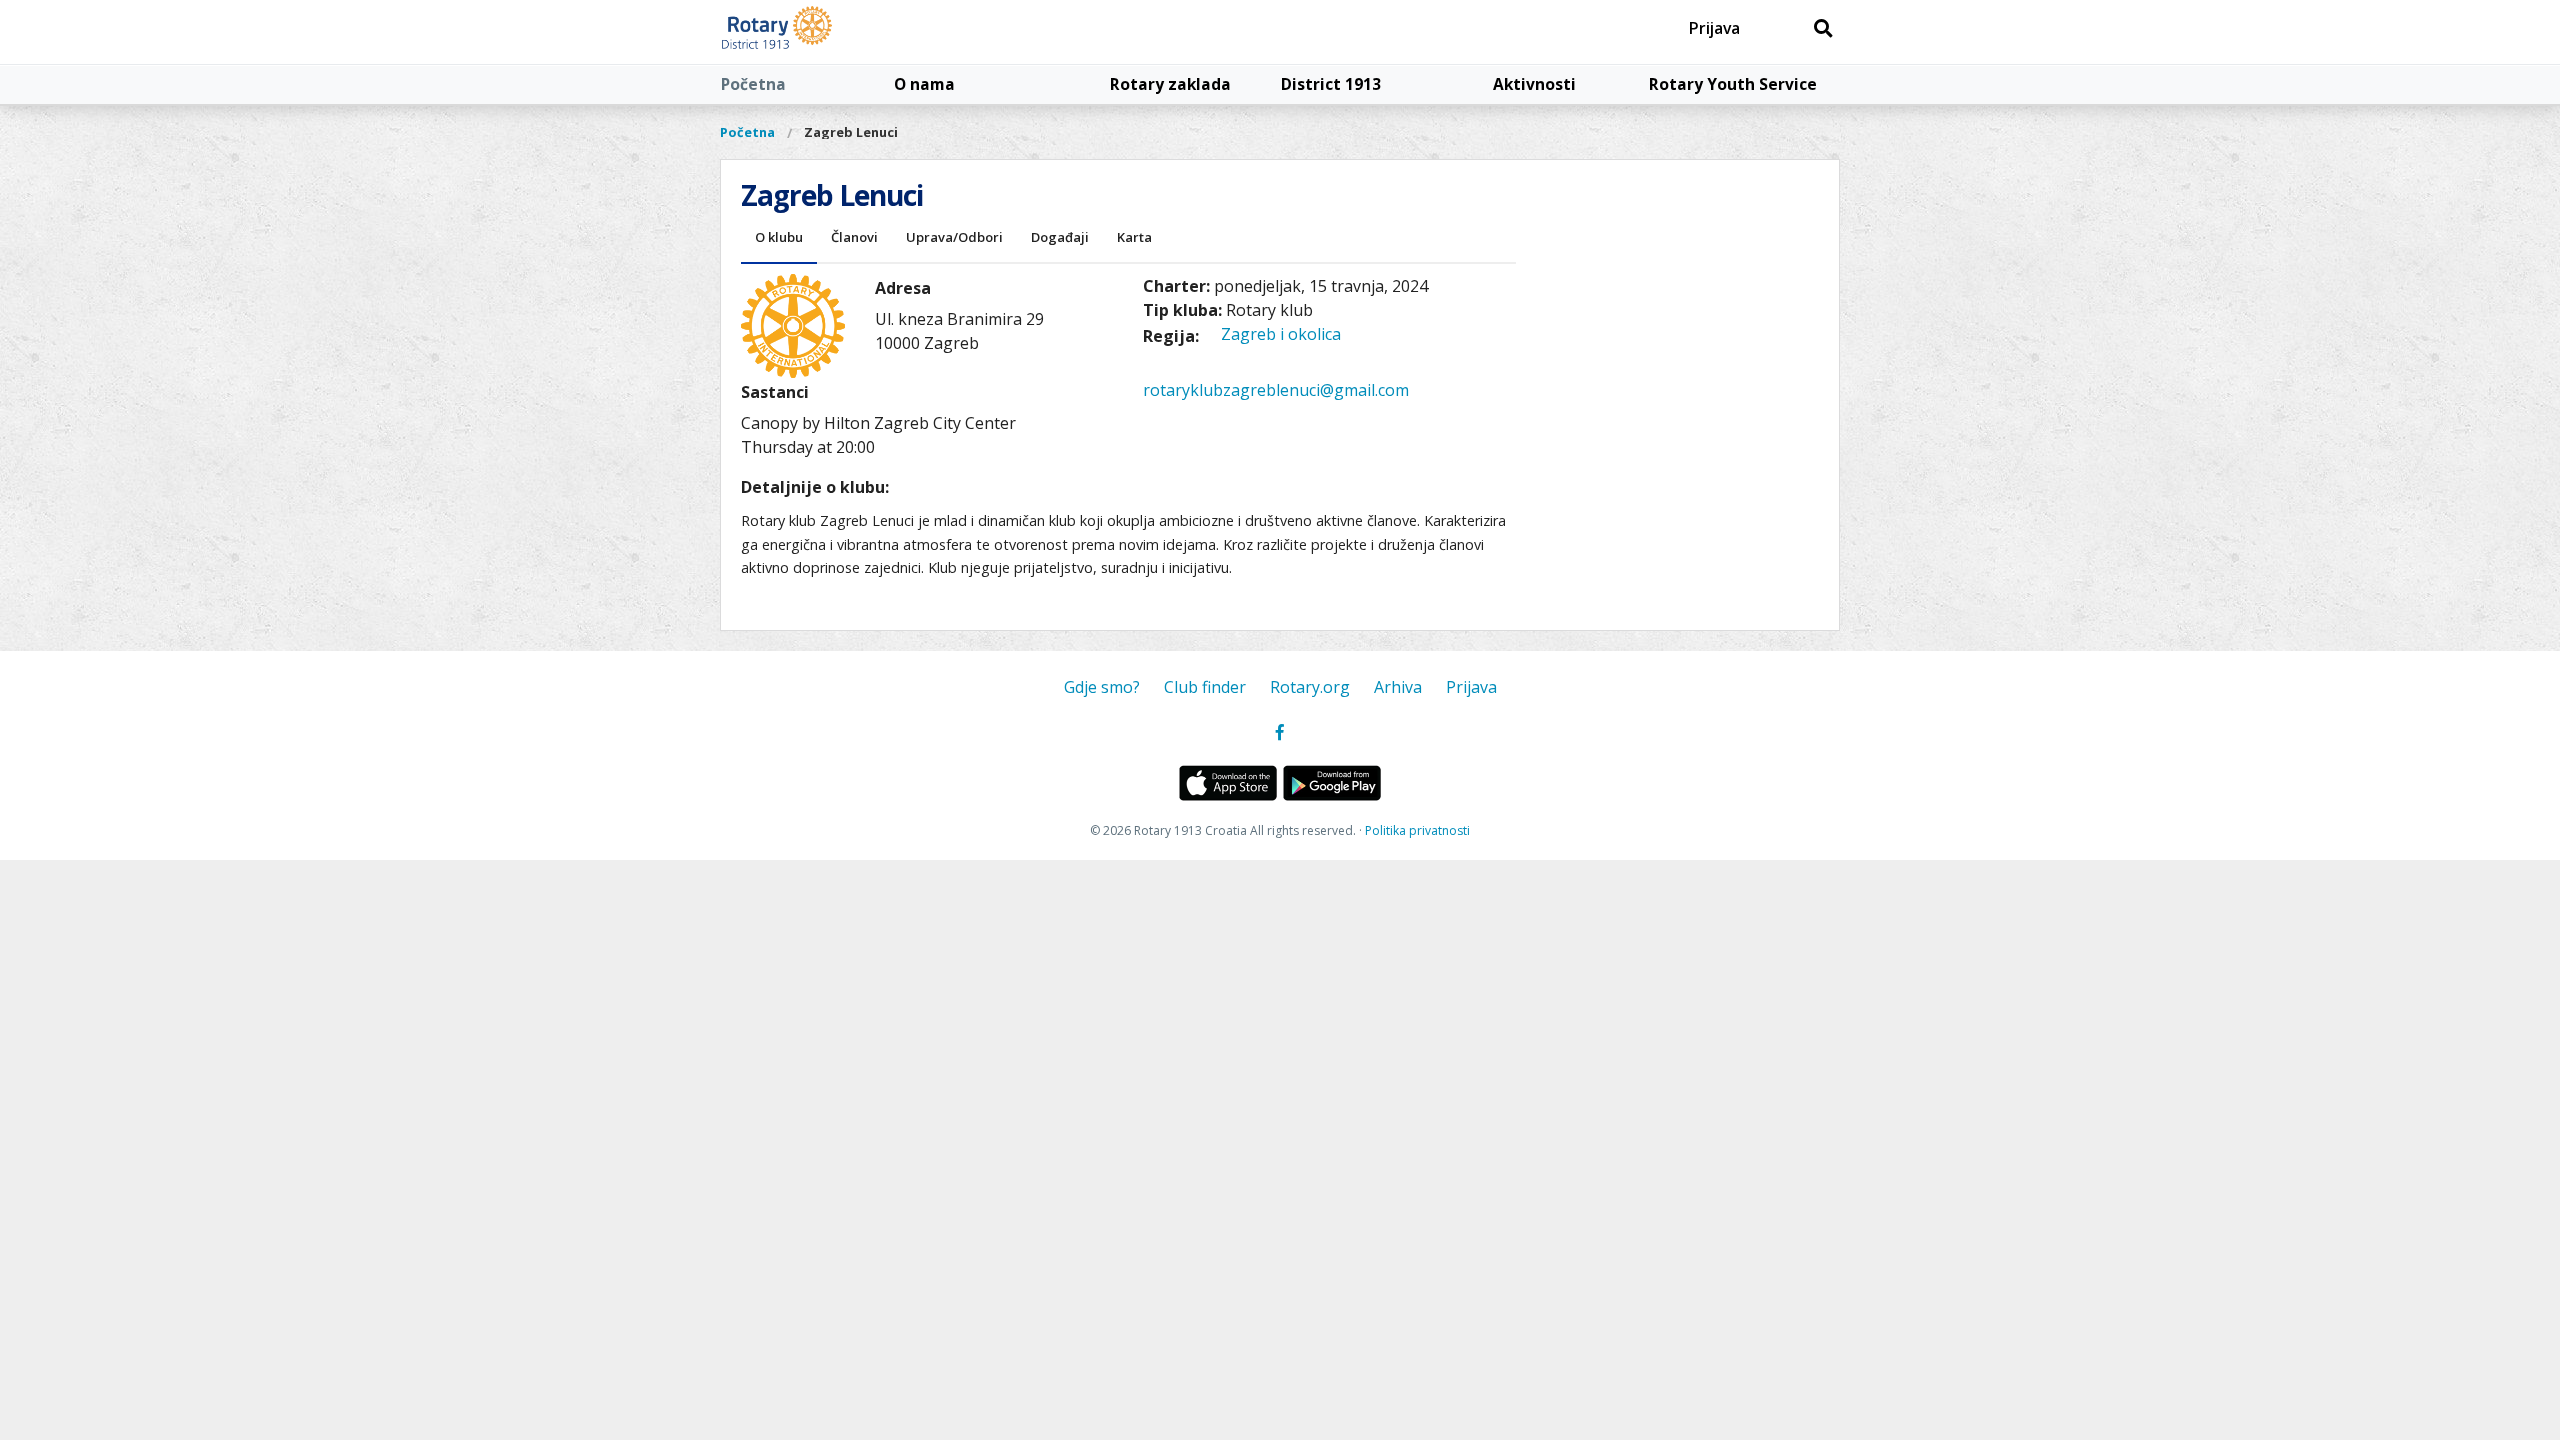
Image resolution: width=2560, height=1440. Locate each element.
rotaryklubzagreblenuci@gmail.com (1276, 390)
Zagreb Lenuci (851, 132)
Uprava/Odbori (954, 237)
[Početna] (822, 32)
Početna (753, 84)
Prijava (1714, 28)
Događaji (1060, 237)
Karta (1134, 237)
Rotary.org (1310, 687)
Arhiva (1398, 687)
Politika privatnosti (1417, 830)
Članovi (854, 237)
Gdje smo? (1102, 687)
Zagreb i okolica (1281, 334)
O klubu (779, 237)
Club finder (1205, 687)
